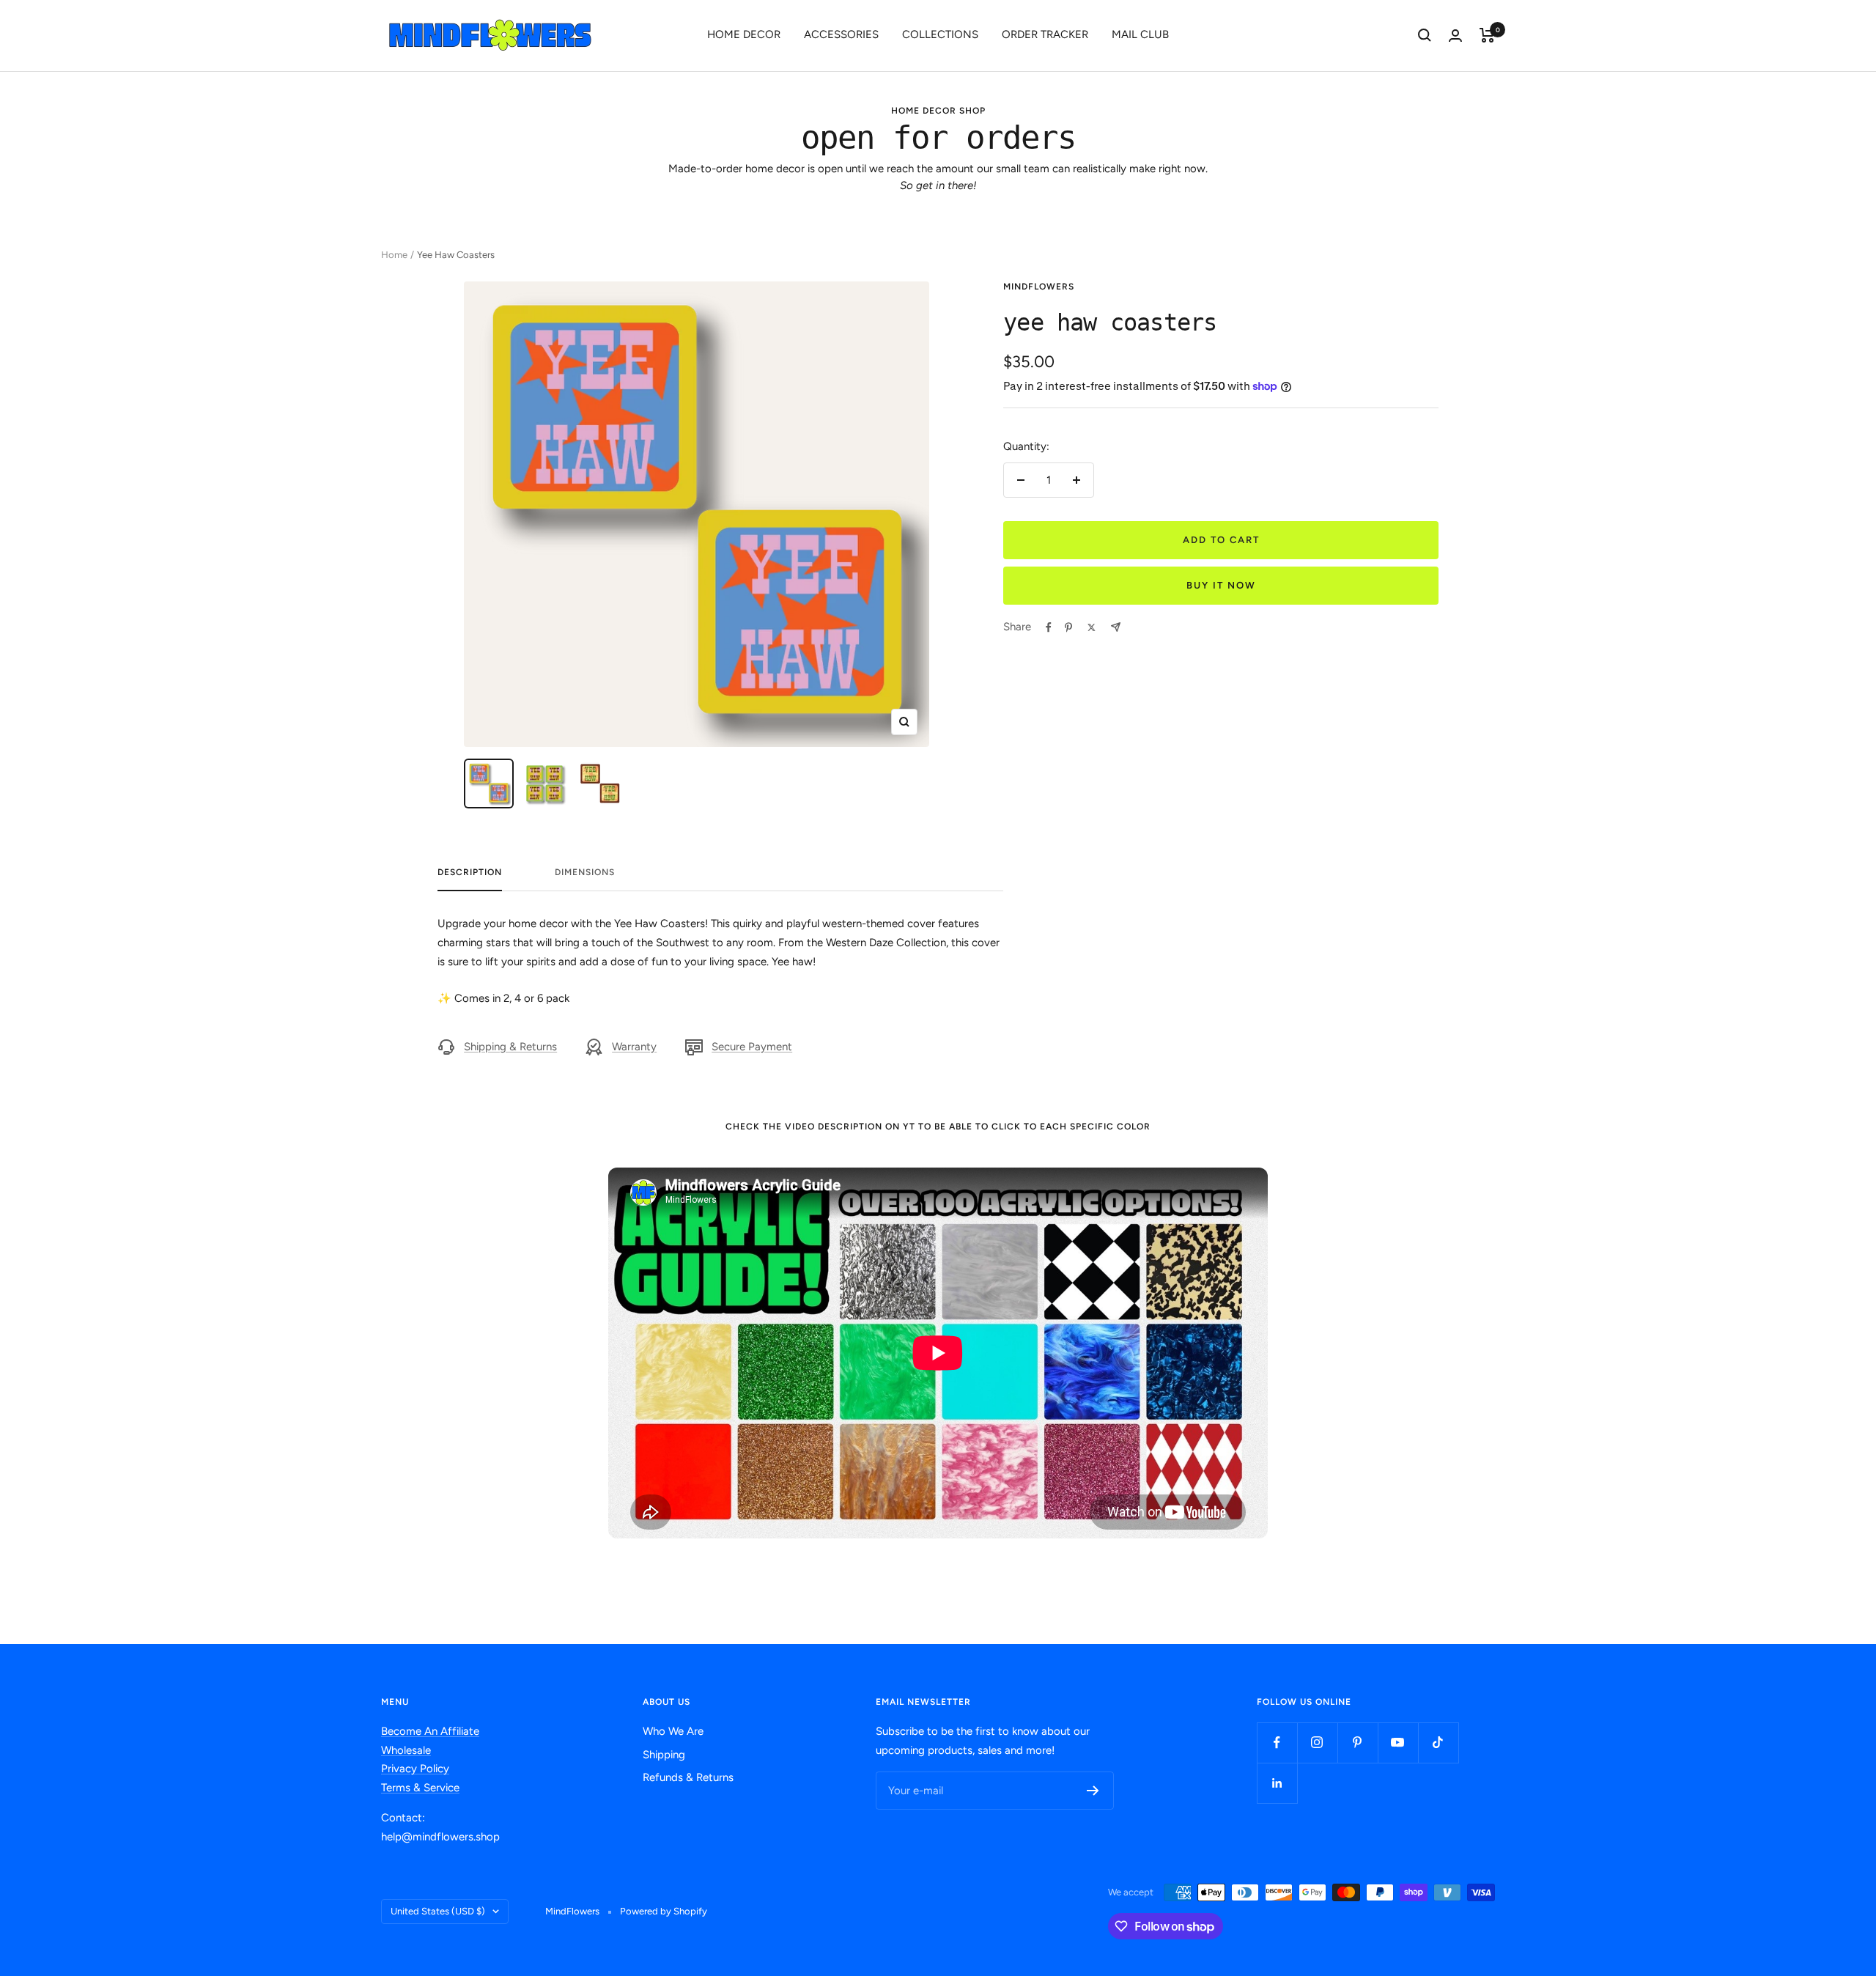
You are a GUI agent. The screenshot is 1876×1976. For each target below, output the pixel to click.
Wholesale (406, 1750)
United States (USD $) (438, 1911)
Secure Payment (752, 1047)
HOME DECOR (744, 34)
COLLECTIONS (940, 34)
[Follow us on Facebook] (1277, 1743)
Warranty (634, 1047)
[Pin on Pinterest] (1068, 627)
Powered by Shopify (664, 1911)
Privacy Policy (415, 1769)
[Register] (1093, 1791)
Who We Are (673, 1731)
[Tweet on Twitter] (1092, 627)
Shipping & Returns (510, 1047)
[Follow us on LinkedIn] (1277, 1783)
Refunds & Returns (688, 1777)
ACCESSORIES (841, 34)
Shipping (664, 1755)
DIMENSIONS (585, 872)
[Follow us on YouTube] (1398, 1743)
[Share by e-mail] (1116, 627)
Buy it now (1221, 585)
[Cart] (1487, 35)
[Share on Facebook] (1049, 627)
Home (394, 255)
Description (470, 872)
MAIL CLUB (1140, 34)
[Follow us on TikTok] (1438, 1743)
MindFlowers (1039, 287)
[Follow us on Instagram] (1317, 1743)
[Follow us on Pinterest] (1358, 1743)
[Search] (1425, 35)
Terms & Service (420, 1788)
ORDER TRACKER (1045, 34)
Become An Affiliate (430, 1731)
